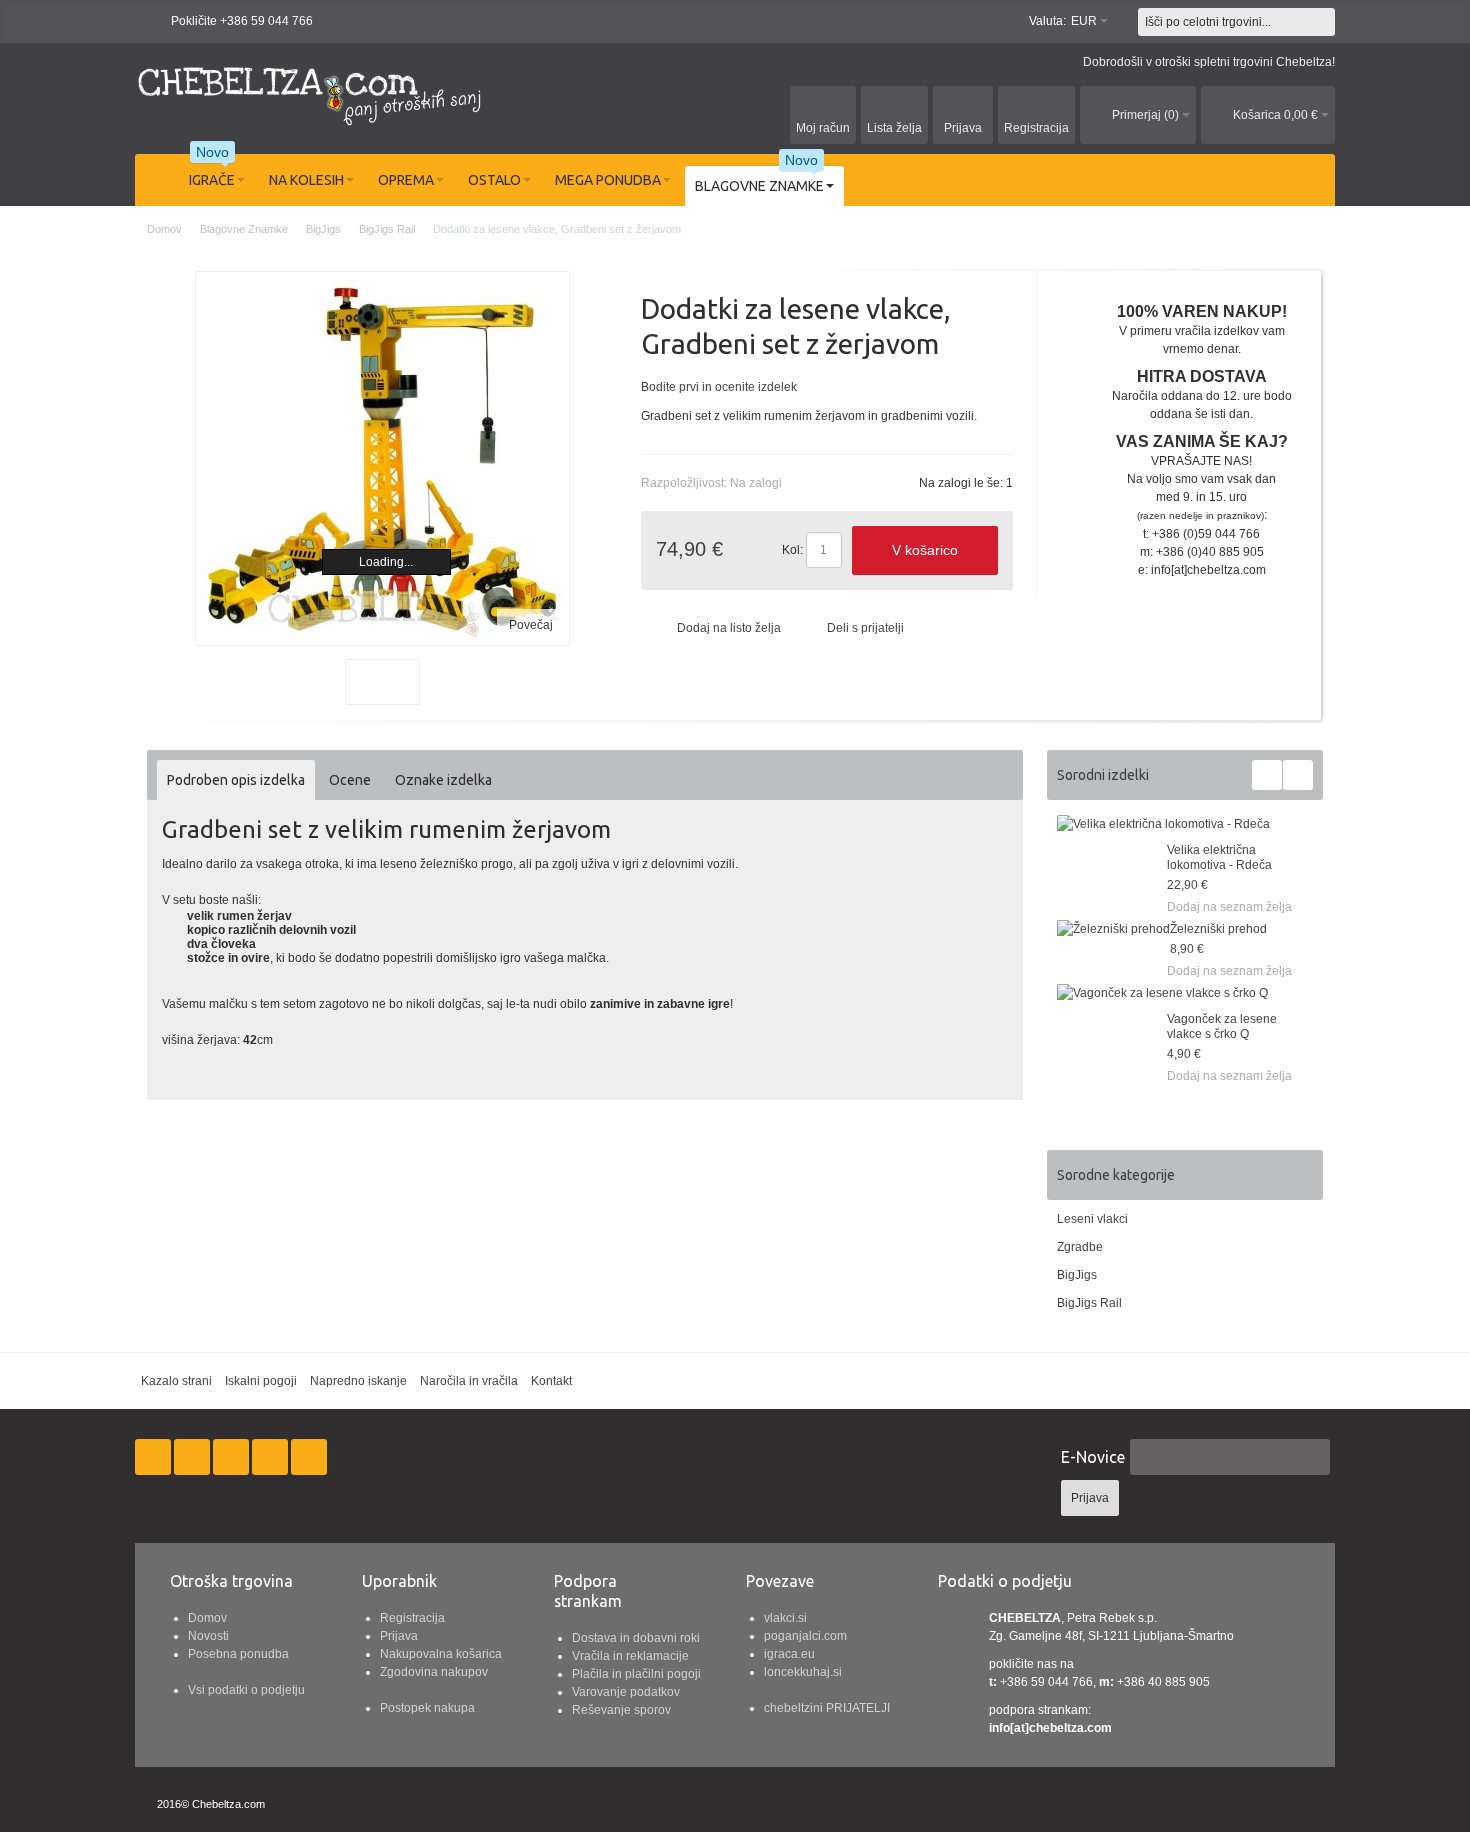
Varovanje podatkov (626, 1692)
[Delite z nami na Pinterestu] (271, 1458)
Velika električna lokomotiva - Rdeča (1219, 857)
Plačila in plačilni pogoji (636, 1674)
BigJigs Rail (1089, 1303)
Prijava (399, 1636)
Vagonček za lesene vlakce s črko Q (1222, 1026)
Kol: (792, 550)
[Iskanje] (1321, 22)
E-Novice (1093, 1457)
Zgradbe (1080, 1247)
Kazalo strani (176, 1381)
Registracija (412, 1618)
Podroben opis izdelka (236, 780)
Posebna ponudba (238, 1654)
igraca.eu (789, 1654)
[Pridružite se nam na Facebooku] (154, 1458)
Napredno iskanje (358, 1381)
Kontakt (551, 1381)
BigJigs (1077, 1275)
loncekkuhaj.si (803, 1672)
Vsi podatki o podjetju (246, 1690)
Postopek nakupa (427, 1708)
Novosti (208, 1636)
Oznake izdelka (443, 780)
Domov (207, 1618)
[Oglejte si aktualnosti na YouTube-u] (309, 1458)
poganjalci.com (805, 1636)
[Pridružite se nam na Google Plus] (232, 1458)
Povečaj (531, 625)
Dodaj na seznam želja (1229, 907)
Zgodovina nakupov (434, 1672)
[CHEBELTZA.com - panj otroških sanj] (310, 93)
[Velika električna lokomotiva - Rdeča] (1163, 824)
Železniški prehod (1218, 929)
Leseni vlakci (1092, 1219)
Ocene (350, 780)
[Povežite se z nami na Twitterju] (193, 1458)
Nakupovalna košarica (441, 1654)
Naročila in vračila (469, 1381)
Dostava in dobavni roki (636, 1638)
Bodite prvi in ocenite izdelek (719, 387)
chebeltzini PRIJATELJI (827, 1708)
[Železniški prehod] (1113, 929)
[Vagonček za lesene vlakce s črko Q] (1162, 993)
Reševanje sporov (621, 1710)
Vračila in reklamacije (630, 1656)
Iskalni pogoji (261, 1381)
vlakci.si (785, 1618)
